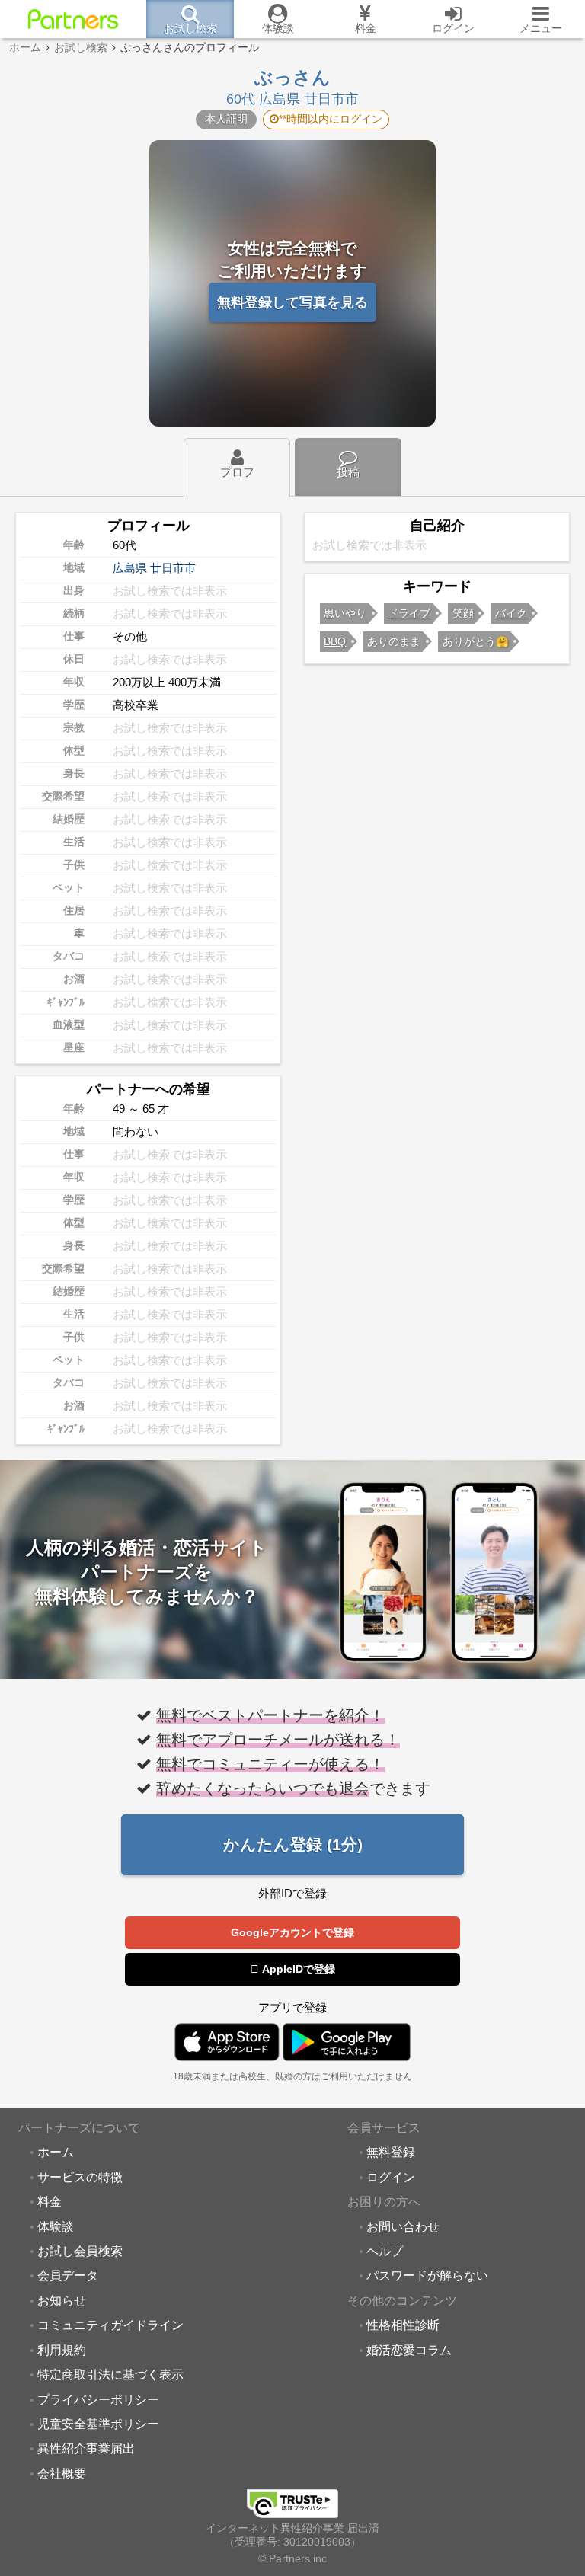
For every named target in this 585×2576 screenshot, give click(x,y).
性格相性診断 (403, 2325)
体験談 (56, 2226)
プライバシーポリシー (98, 2399)
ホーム (56, 2152)
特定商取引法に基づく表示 (110, 2374)
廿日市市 (173, 568)
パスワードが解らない (427, 2275)
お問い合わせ (403, 2226)
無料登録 (391, 2152)
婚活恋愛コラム (409, 2350)
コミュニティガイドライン (110, 2325)
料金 (50, 2201)
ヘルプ (385, 2251)
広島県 (130, 568)
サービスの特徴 (80, 2177)
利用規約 (62, 2350)
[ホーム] (73, 19)
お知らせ (62, 2300)
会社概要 (62, 2473)
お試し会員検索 (80, 2251)
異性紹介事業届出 (86, 2448)
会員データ (68, 2275)
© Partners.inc (292, 2559)
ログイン (391, 2177)
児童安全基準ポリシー (98, 2424)
